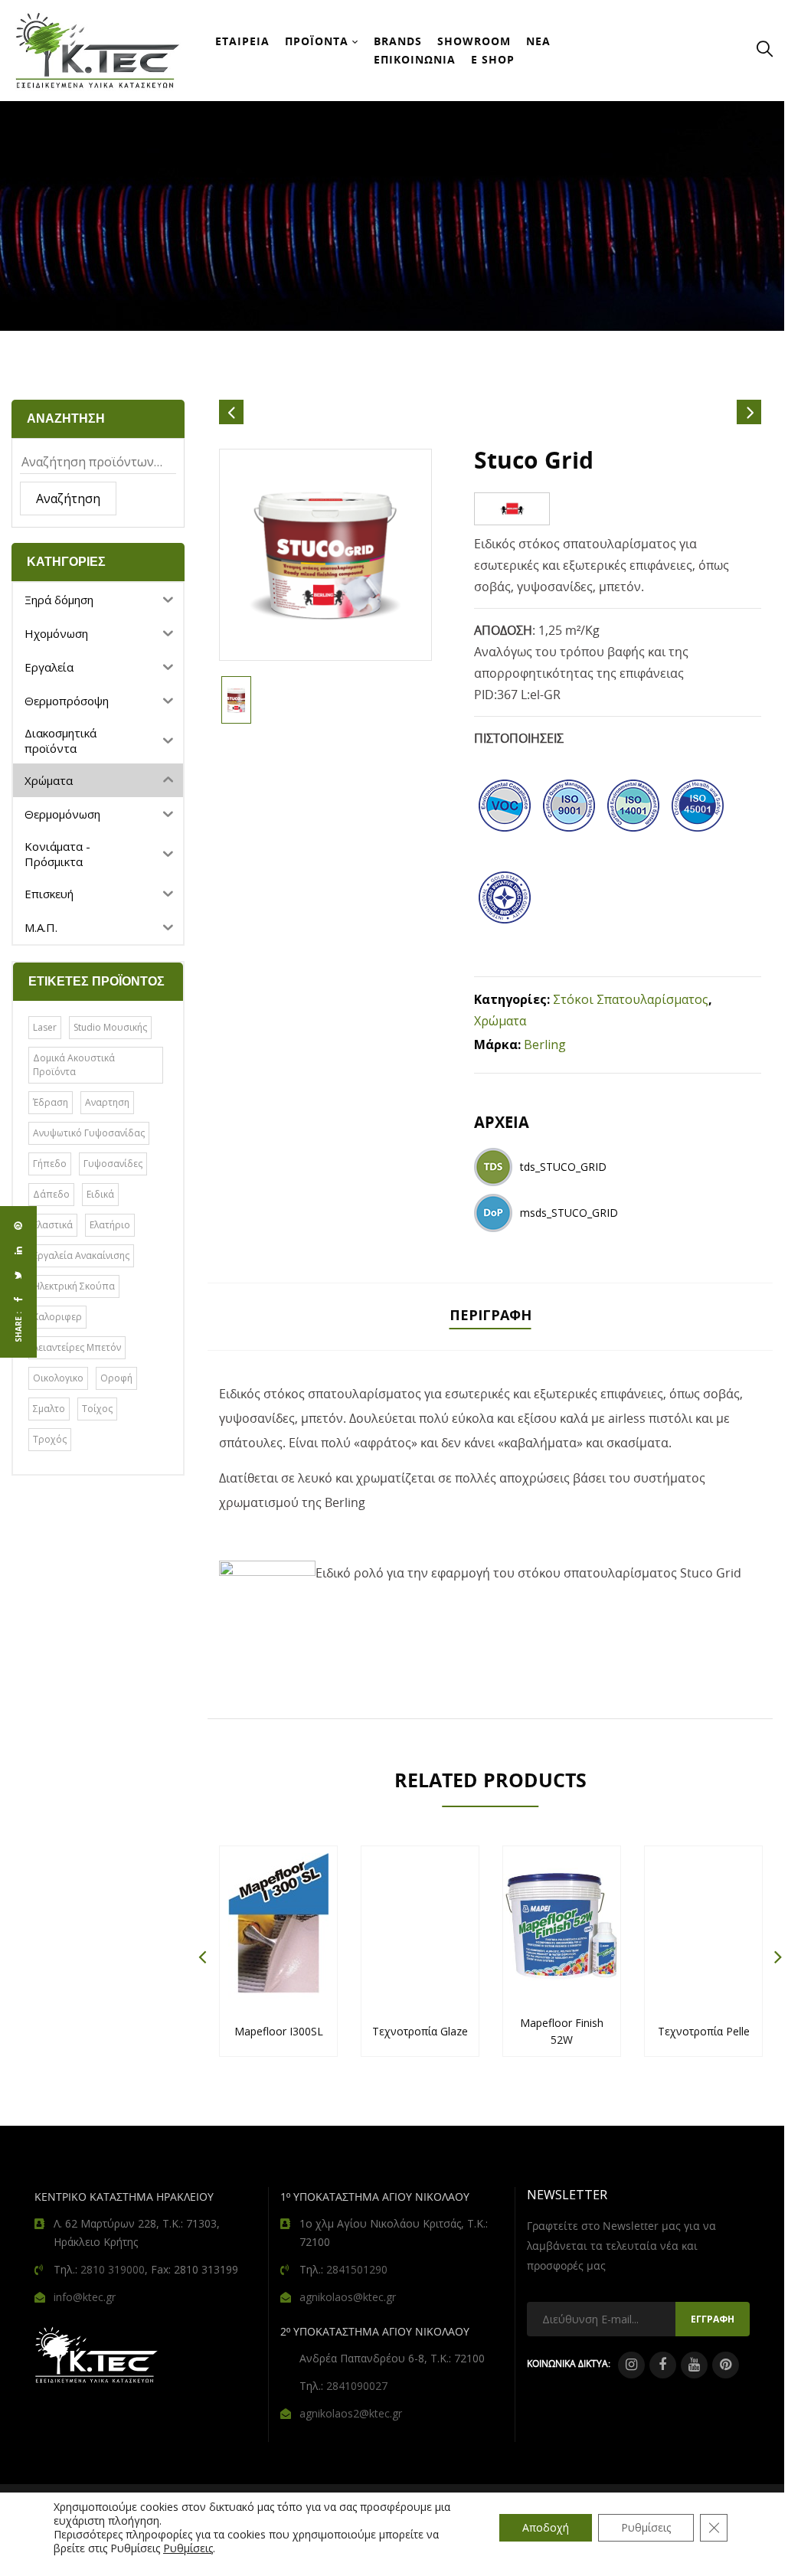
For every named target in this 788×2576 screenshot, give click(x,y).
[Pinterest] (18, 1226)
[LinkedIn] (18, 1250)
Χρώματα (500, 1021)
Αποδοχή (546, 2527)
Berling (545, 1044)
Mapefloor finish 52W (562, 2031)
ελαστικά (53, 1225)
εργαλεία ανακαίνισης (81, 1255)
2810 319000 (113, 2269)
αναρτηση (107, 1102)
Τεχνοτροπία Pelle (704, 2031)
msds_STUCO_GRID (569, 1213)
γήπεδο (50, 1164)
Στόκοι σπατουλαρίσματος (631, 999)
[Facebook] (18, 1299)
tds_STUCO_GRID (563, 1167)
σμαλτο (49, 1409)
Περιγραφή (490, 1315)
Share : (18, 1327)
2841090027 (357, 2386)
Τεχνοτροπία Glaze (420, 2031)
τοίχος (97, 1409)
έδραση (51, 1102)
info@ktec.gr (85, 2297)
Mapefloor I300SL (279, 2031)
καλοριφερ (57, 1317)
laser (45, 1027)
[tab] (490, 1317)
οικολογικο (58, 1378)
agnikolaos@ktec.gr (348, 2297)
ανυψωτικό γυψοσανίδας (89, 1133)
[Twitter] (18, 1275)
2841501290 (357, 2269)
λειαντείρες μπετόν (77, 1347)
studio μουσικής (110, 1027)
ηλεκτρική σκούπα (74, 1286)
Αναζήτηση (68, 499)
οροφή (116, 1378)
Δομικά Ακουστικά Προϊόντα (74, 1065)
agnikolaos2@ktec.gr (351, 2413)
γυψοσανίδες (113, 1164)
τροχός (50, 1439)
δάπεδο (51, 1194)
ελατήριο (110, 1225)
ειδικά (100, 1194)
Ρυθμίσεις (188, 2548)
